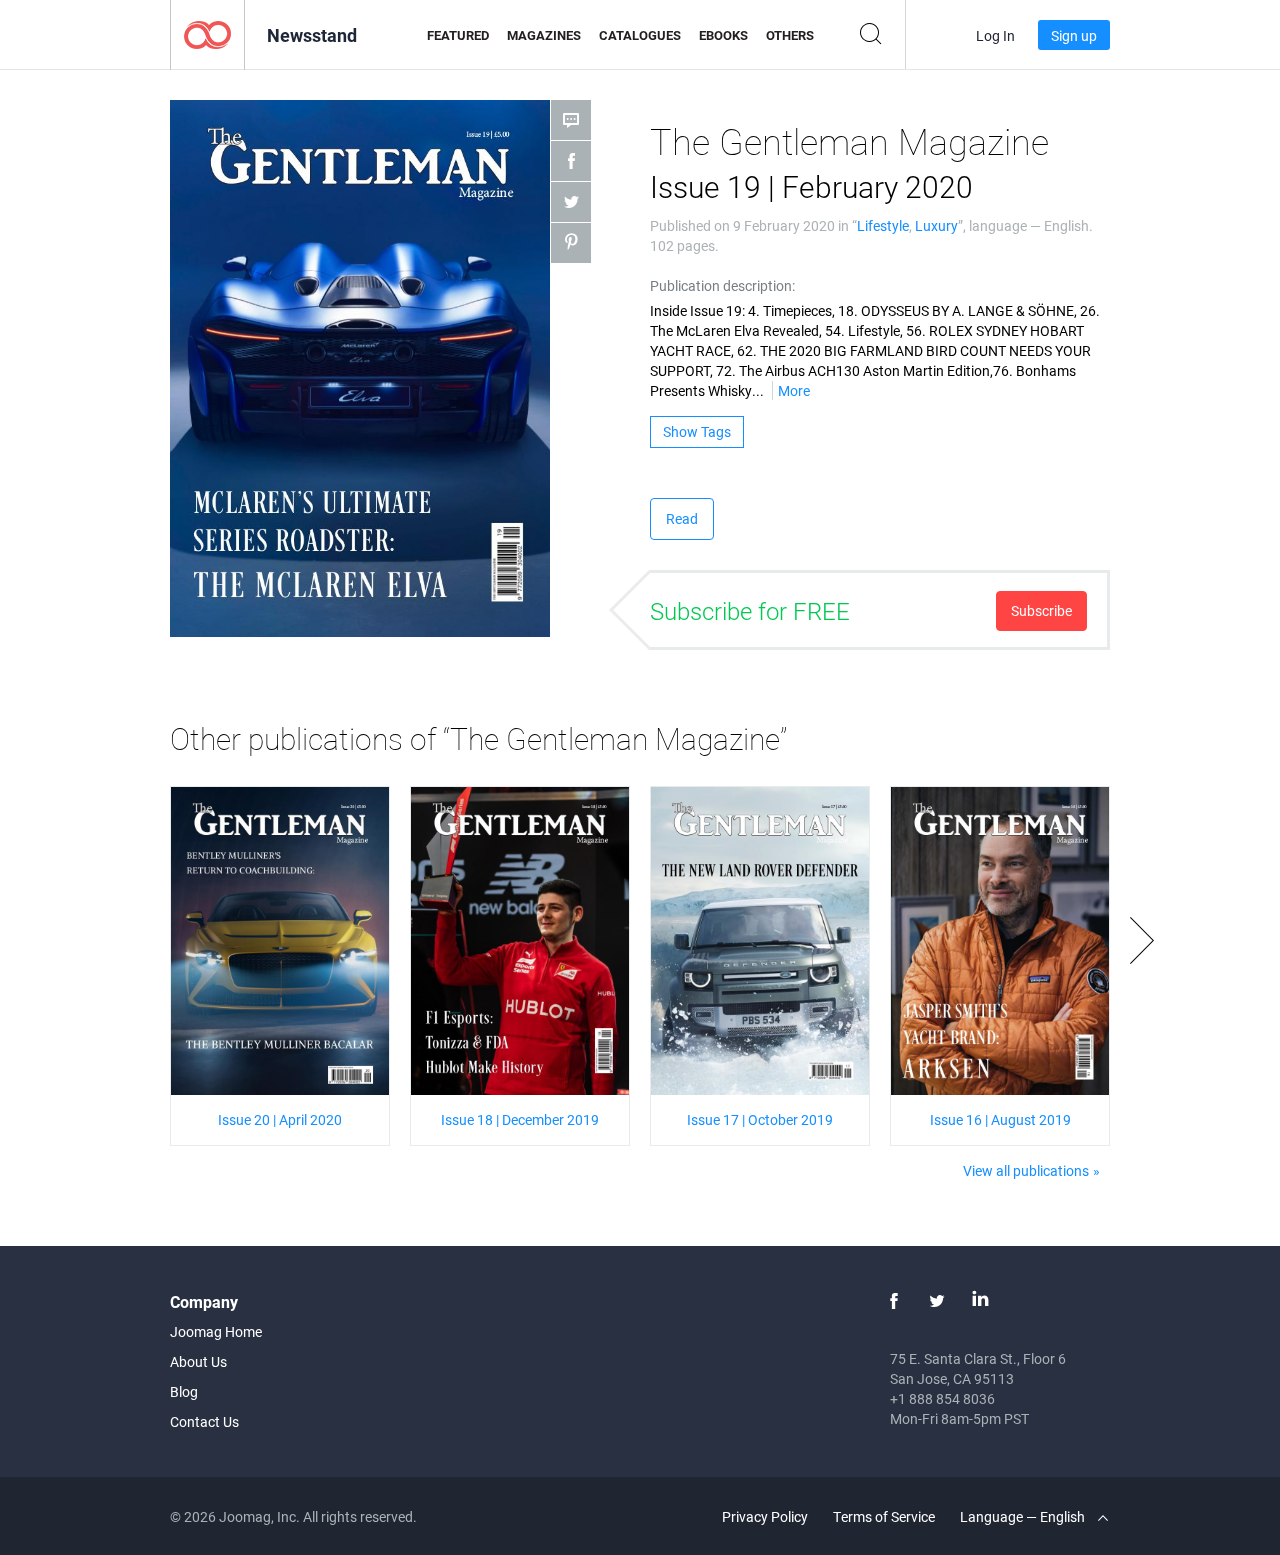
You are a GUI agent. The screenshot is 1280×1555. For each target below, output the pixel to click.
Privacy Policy (765, 1516)
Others (790, 35)
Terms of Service (884, 1516)
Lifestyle (883, 225)
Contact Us (204, 1421)
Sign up (1074, 35)
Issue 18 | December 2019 (520, 1119)
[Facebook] (894, 1301)
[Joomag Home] (207, 33)
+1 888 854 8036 (942, 1398)
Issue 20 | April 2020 (280, 1119)
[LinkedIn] (980, 1301)
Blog (184, 1391)
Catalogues (640, 35)
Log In (995, 35)
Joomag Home (216, 1331)
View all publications (1026, 1170)
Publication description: (722, 285)
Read (682, 518)
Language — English (1024, 1516)
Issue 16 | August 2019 (1000, 1119)
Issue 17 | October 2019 (760, 1119)
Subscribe (1041, 610)
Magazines (544, 35)
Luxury (936, 225)
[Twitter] (937, 1301)
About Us (198, 1361)
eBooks (723, 35)
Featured (458, 35)
